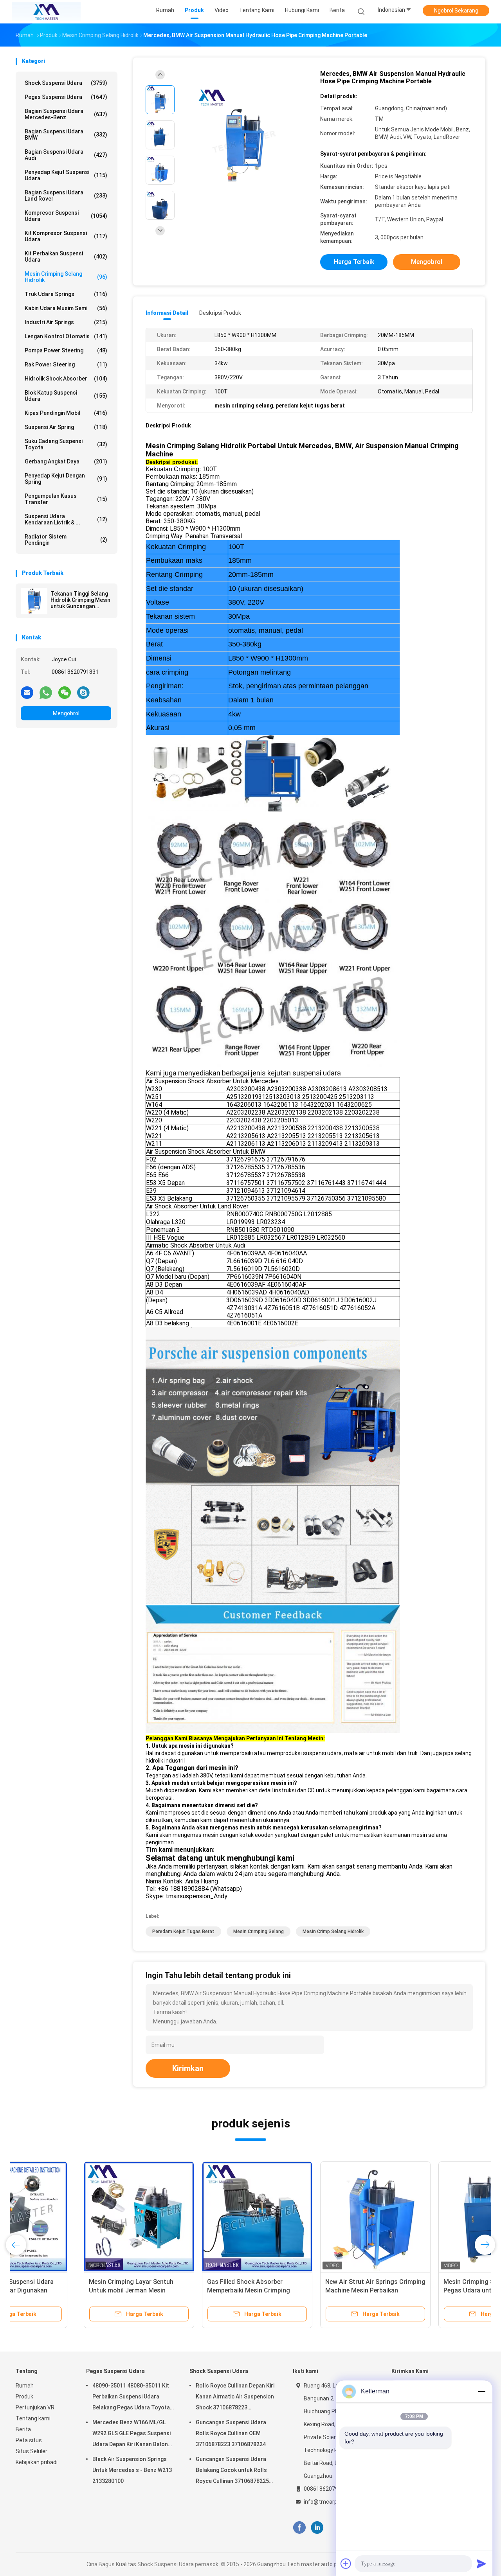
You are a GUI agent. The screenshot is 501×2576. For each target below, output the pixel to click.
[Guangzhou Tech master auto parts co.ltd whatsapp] (46, 692)
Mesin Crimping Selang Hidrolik (66, 277)
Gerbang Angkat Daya (66, 461)
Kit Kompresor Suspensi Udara (66, 236)
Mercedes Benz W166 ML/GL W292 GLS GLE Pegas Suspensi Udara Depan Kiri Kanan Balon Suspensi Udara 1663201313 (132, 2434)
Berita (23, 2429)
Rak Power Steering (66, 364)
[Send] (481, 2563)
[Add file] (346, 2563)
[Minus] (481, 2391)
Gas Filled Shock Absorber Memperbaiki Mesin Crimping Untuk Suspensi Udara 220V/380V (187, 2290)
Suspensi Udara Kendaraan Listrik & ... (66, 519)
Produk (24, 2396)
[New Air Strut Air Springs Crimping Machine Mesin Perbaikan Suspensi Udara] (307, 2217)
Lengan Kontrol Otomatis (66, 336)
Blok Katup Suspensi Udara (66, 396)
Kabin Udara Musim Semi (66, 308)
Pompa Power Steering (66, 350)
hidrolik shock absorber (66, 379)
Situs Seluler (32, 2451)
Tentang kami (33, 2418)
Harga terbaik (354, 262)
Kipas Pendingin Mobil (66, 413)
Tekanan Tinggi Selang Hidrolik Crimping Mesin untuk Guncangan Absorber (80, 600)
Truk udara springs (66, 294)
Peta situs (29, 2440)
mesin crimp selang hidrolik (333, 1932)
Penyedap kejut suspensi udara (66, 175)
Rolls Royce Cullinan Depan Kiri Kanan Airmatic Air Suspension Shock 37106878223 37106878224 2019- (235, 2398)
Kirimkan (188, 2068)
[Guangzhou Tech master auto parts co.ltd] (46, 12)
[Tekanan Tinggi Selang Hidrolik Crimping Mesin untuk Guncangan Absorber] (34, 601)
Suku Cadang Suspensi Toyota (66, 444)
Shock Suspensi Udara (66, 83)
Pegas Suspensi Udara (66, 97)
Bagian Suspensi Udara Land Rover (66, 196)
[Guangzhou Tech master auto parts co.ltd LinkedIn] (317, 2528)
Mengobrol (66, 713)
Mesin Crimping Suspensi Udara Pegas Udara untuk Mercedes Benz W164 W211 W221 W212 (425, 2290)
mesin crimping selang (259, 1932)
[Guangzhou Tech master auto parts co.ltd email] (27, 692)
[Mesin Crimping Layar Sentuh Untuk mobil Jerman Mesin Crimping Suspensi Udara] (71, 2217)
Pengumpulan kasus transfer (66, 499)
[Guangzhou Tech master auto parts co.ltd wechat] (65, 692)
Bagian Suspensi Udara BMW (66, 135)
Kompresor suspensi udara (66, 216)
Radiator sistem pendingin (66, 540)
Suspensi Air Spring (66, 427)
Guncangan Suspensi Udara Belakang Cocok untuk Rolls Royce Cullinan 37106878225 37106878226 (232, 2471)
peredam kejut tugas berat (183, 1932)
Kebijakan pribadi (37, 2462)
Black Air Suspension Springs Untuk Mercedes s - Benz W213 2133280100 (132, 2470)
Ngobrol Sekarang (456, 11)
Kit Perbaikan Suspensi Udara (66, 257)
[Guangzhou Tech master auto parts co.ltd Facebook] (299, 2528)
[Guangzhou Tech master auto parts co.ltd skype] (83, 692)
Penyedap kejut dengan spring (66, 479)
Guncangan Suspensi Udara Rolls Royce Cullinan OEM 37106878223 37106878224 (231, 2433)
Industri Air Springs (66, 322)
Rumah (25, 2386)
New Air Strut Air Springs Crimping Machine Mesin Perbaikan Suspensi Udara (307, 2290)
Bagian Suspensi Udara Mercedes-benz (66, 114)
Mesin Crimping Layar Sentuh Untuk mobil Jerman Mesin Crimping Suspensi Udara (63, 2290)
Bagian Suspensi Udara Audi (66, 155)
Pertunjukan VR (35, 2407)
